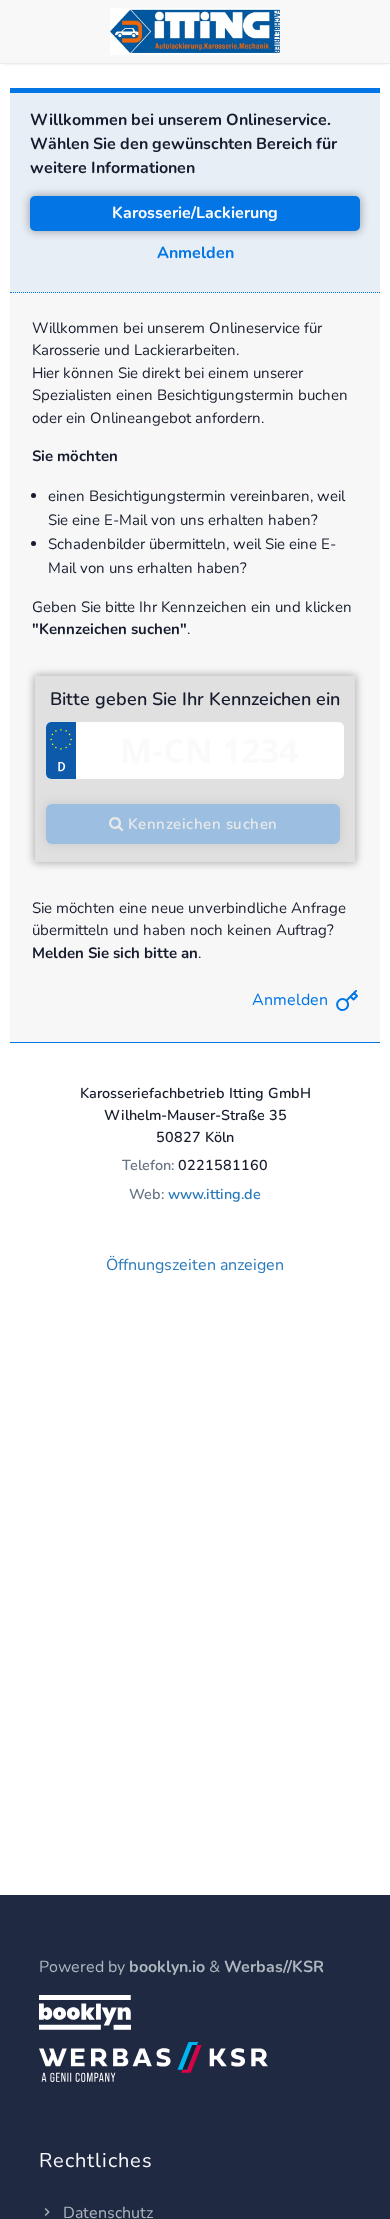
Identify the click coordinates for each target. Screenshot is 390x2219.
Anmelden (195, 253)
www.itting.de (214, 1194)
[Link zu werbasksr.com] (153, 2061)
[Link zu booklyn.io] (85, 2011)
